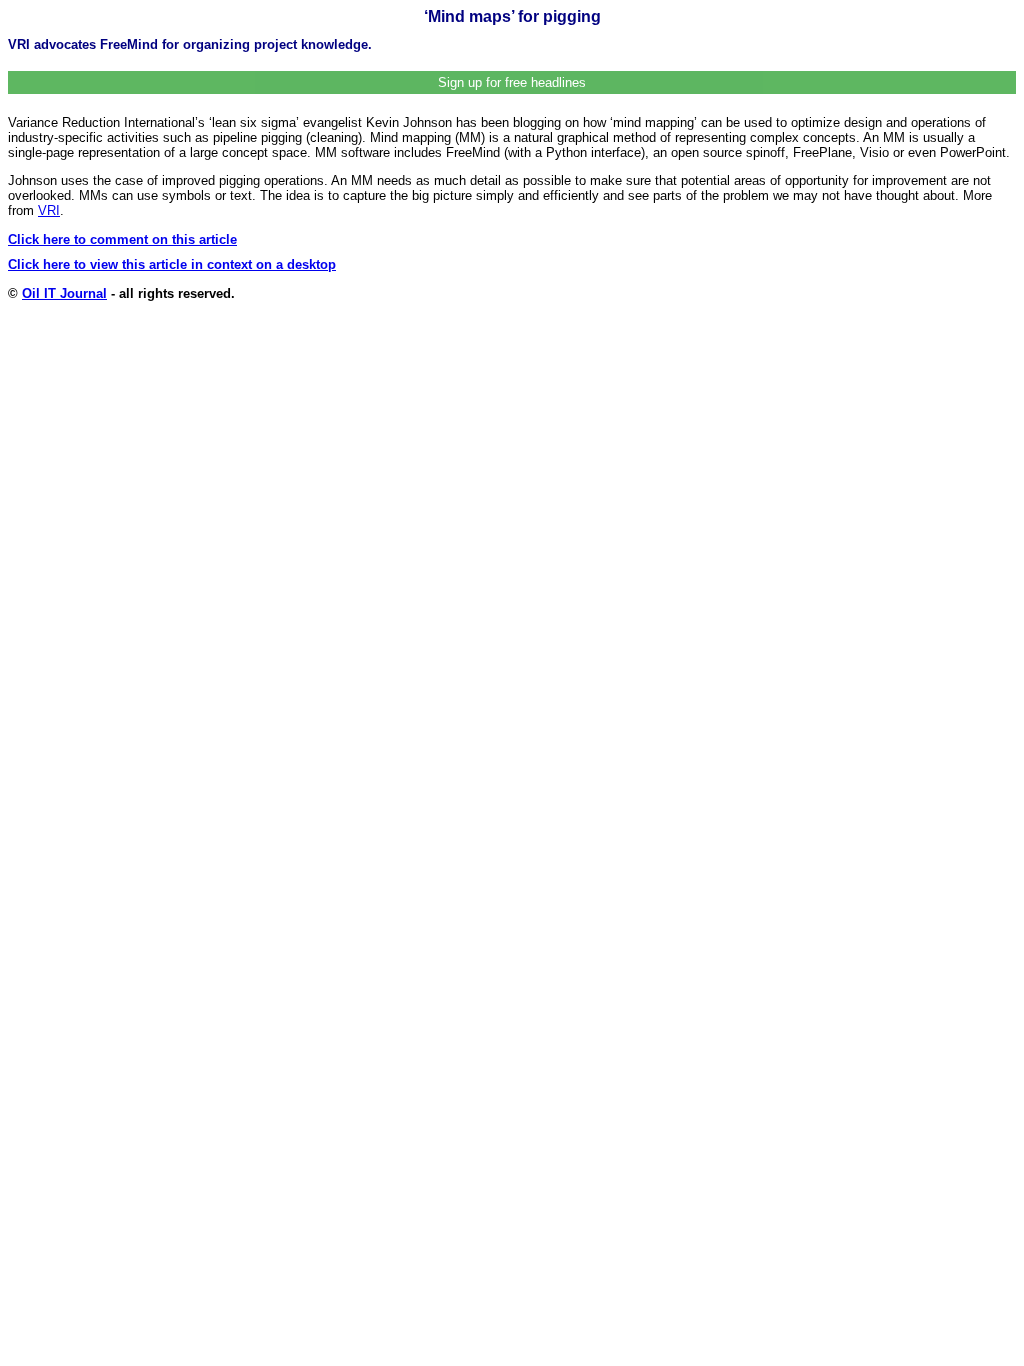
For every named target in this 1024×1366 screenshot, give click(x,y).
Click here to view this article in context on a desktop (172, 264)
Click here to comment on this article (122, 239)
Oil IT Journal (64, 293)
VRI (49, 210)
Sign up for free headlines (512, 82)
